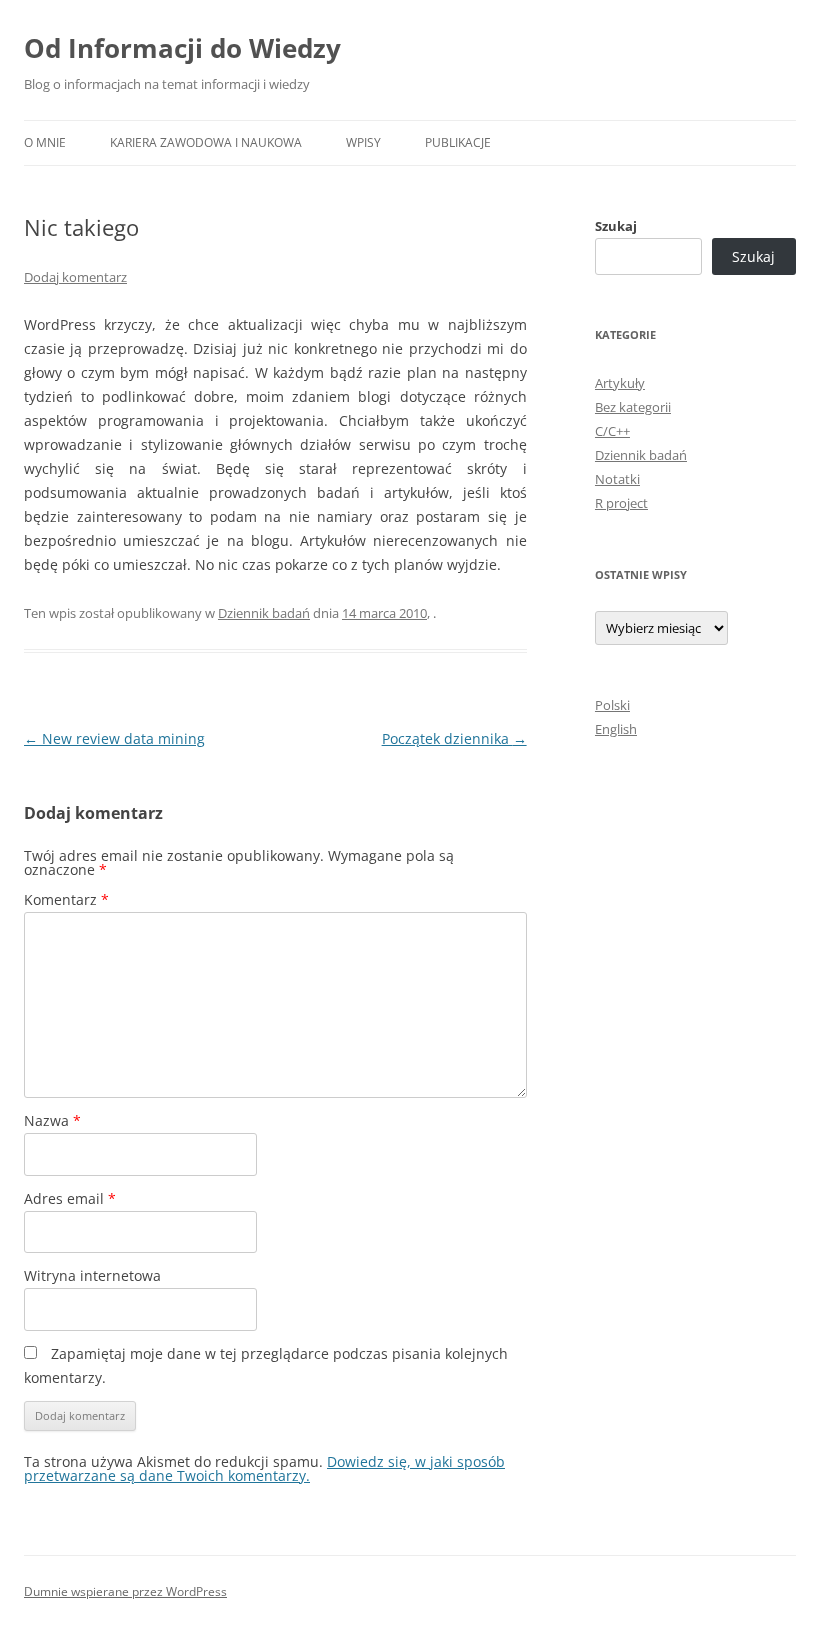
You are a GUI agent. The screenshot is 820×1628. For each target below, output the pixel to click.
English (616, 729)
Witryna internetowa (92, 1275)
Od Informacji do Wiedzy (182, 48)
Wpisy (363, 142)
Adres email (70, 1198)
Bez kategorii (633, 407)
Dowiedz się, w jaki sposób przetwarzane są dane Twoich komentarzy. (264, 1468)
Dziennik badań (264, 613)
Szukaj (616, 226)
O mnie (45, 142)
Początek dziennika (454, 738)
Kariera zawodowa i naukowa (206, 142)
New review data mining (114, 738)
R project (621, 503)
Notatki (617, 479)
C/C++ (612, 431)
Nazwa (52, 1120)
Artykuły (620, 383)
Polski (612, 705)
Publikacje (458, 142)
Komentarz (66, 899)
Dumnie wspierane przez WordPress (125, 1591)
